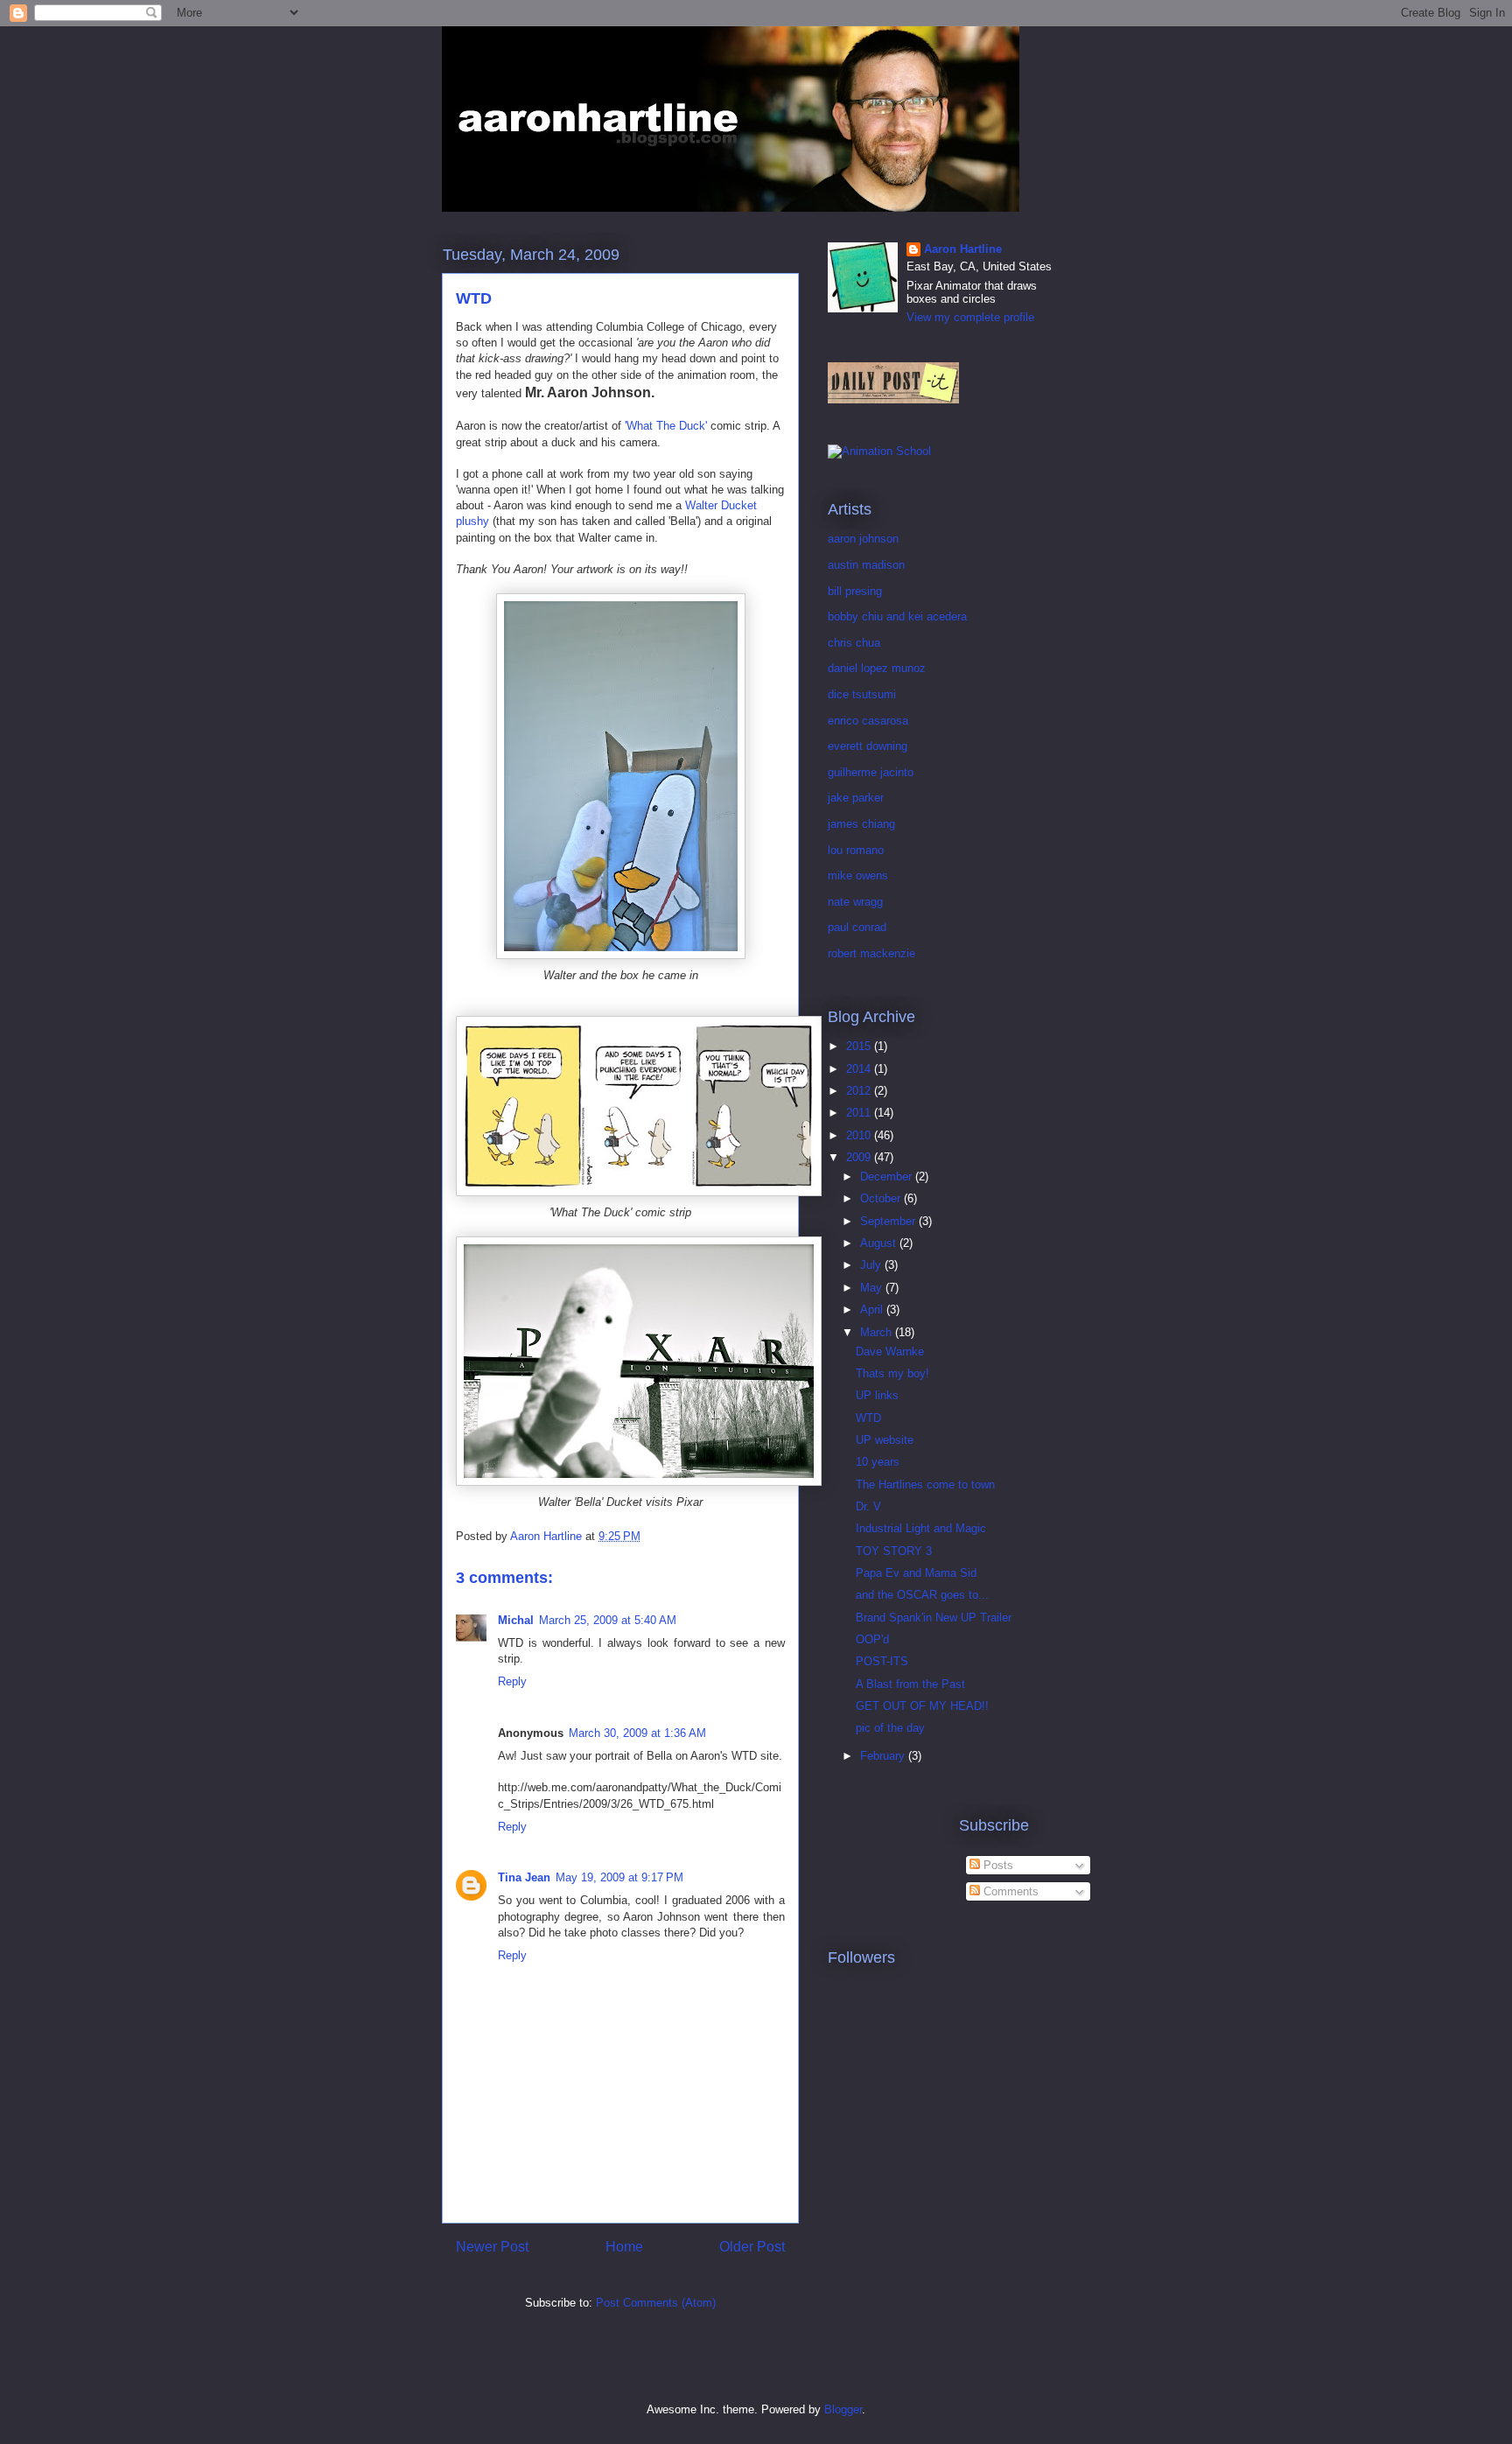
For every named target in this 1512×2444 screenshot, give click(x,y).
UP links (877, 1395)
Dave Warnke (890, 1352)
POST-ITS (882, 1661)
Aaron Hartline (963, 249)
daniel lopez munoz (877, 668)
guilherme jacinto (871, 772)
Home (624, 2247)
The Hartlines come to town (925, 1485)
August (880, 1243)
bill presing (855, 591)
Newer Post (492, 2247)
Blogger (843, 2409)
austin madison (866, 565)
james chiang (861, 824)
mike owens (858, 875)
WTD (868, 1418)
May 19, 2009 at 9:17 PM (619, 1877)
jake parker (856, 798)
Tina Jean (524, 1877)
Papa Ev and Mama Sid (916, 1573)
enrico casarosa (868, 721)
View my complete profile (970, 317)
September (889, 1221)
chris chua (854, 643)
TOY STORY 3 (894, 1551)
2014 (860, 1069)
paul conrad (857, 927)
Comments (1009, 1891)
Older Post (752, 2247)
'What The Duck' (666, 426)
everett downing (868, 746)
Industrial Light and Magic (921, 1528)
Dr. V (868, 1506)
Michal (516, 1620)
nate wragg (855, 902)
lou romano (856, 850)
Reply (512, 1681)
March (878, 1332)
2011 (860, 1113)
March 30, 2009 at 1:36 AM (637, 1733)
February (884, 1756)
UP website (885, 1440)
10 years (878, 1462)
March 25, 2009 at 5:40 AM (608, 1620)
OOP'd (872, 1639)
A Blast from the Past (910, 1684)
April (873, 1310)
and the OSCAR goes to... (922, 1595)
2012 (860, 1091)
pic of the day (890, 1728)
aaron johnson (863, 539)
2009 (860, 1157)
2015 (860, 1046)
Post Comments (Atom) (656, 2303)
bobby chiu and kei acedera (897, 616)
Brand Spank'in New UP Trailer (934, 1618)
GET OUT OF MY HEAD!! (922, 1706)
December (888, 1176)
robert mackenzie (871, 953)
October (882, 1198)
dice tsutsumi (862, 694)
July (872, 1265)
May (873, 1288)
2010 (860, 1135)
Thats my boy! (892, 1373)
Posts (997, 1865)
